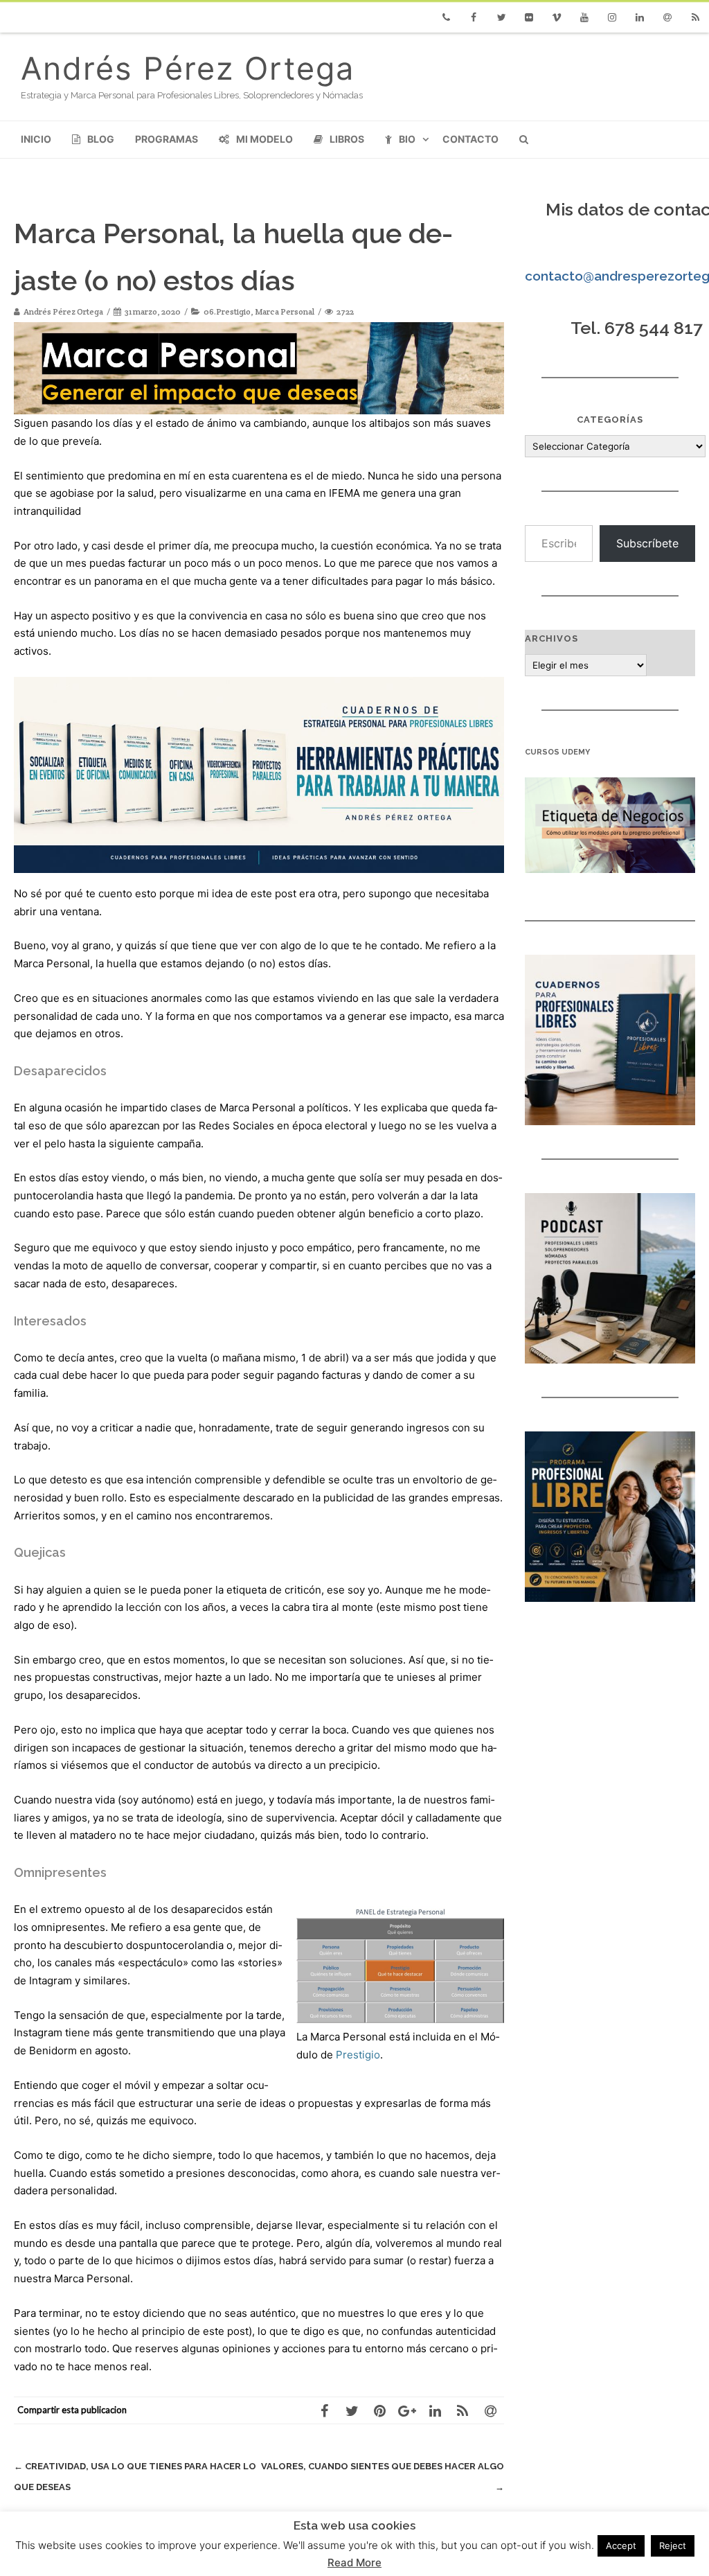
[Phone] (446, 17)
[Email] (667, 17)
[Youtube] (584, 17)
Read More (354, 2562)
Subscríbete (647, 543)
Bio (407, 139)
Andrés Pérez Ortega (188, 68)
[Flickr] (529, 17)
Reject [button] (673, 2546)
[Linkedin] (640, 17)
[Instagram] (612, 17)
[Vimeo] (557, 17)
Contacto (470, 139)
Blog (101, 139)
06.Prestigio (227, 311)
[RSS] (695, 17)
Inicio (36, 139)
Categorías (610, 420)
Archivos (551, 638)
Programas (167, 139)
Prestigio (358, 2055)
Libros (347, 139)
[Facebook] (474, 17)
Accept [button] (621, 2546)
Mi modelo (264, 139)
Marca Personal (285, 311)
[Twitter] (501, 17)
